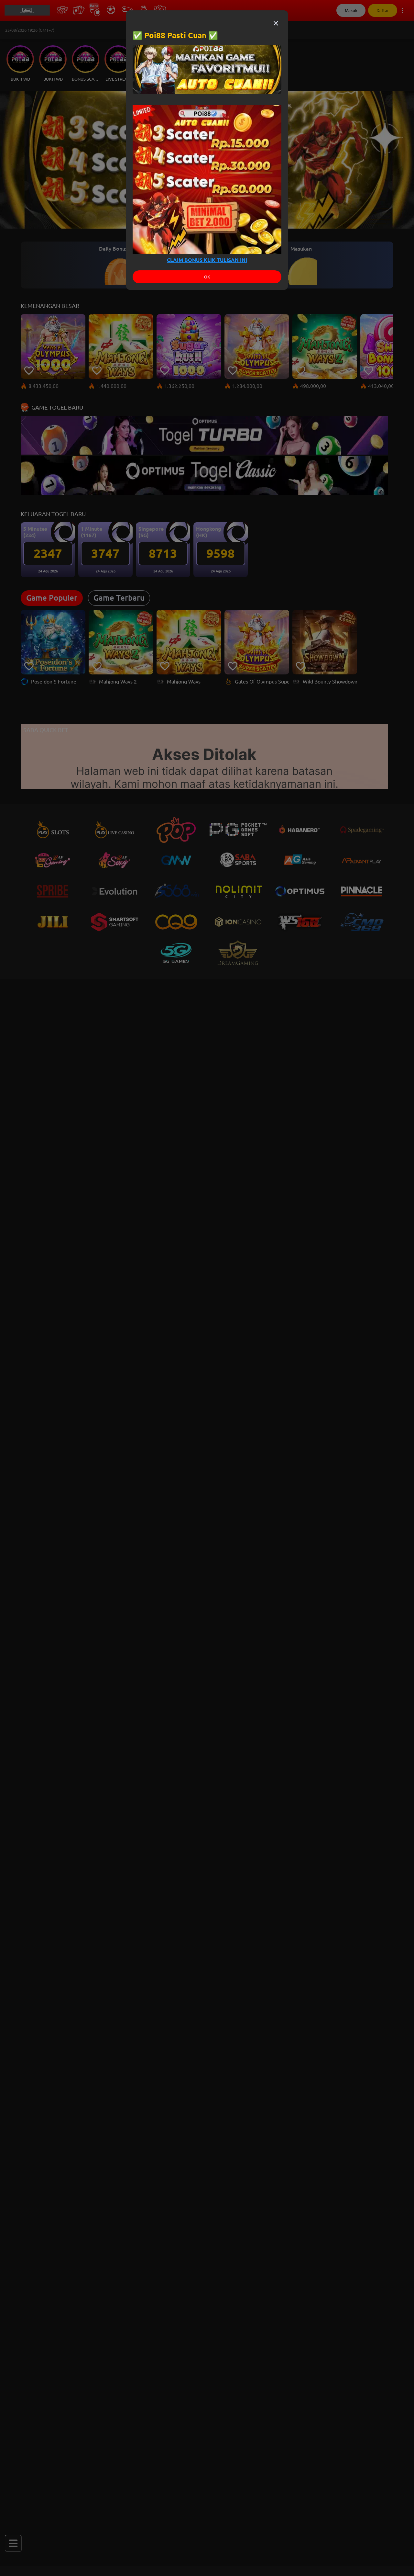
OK (207, 277)
